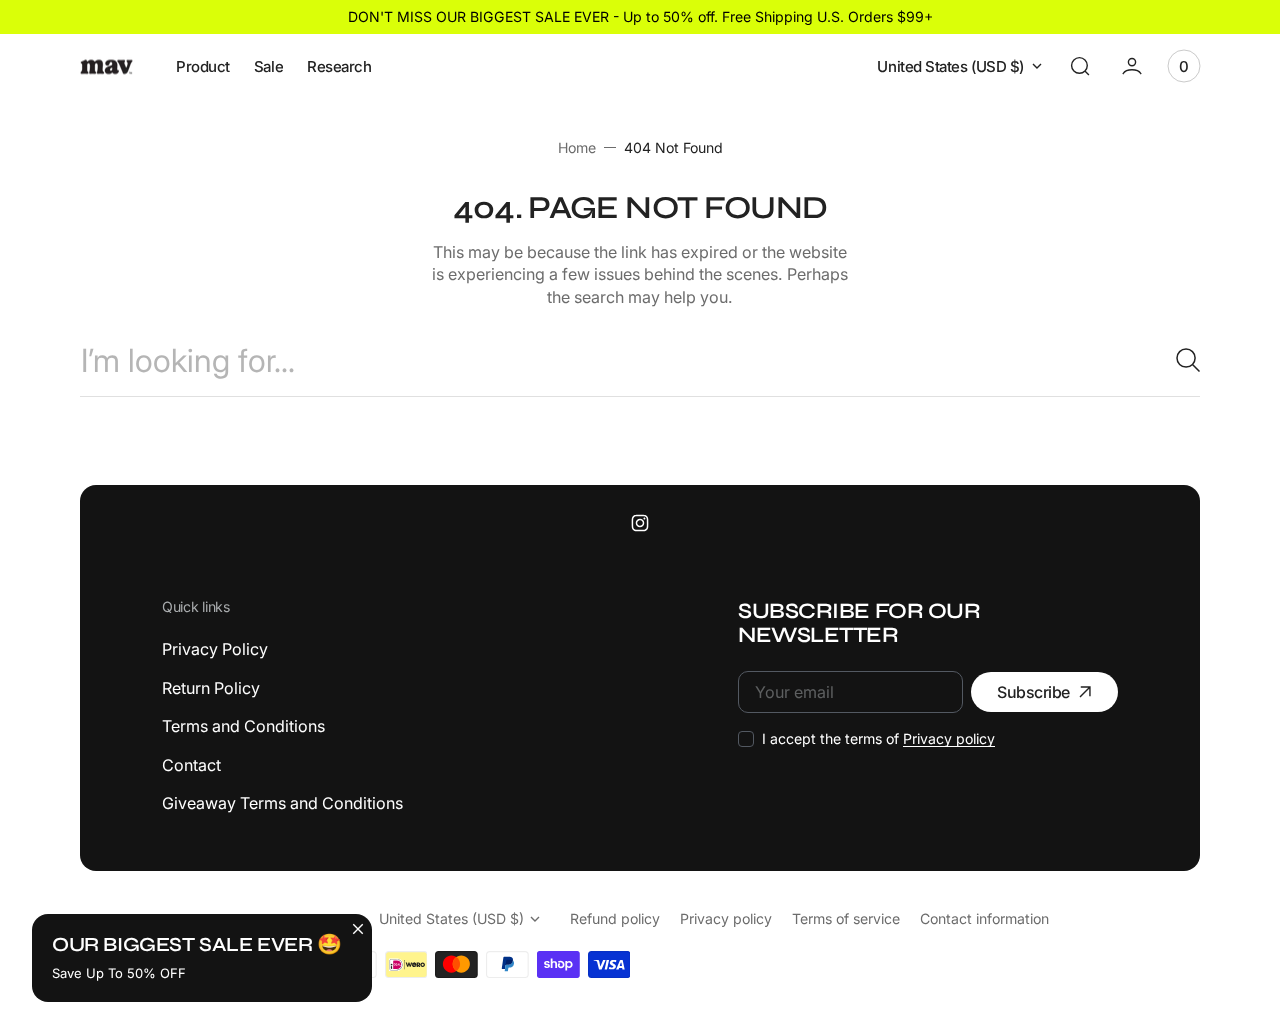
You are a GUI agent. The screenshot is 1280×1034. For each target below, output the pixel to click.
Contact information (984, 918)
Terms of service (846, 918)
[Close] (358, 928)
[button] (1080, 66)
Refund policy (615, 918)
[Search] (1180, 360)
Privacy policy (949, 738)
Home (577, 147)
